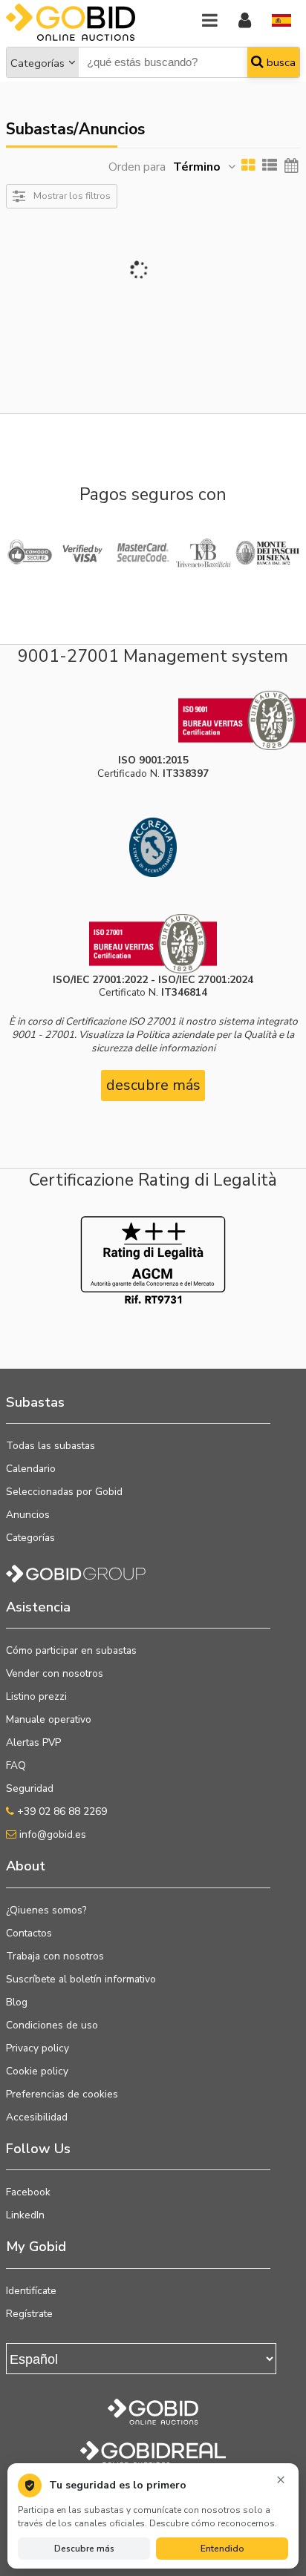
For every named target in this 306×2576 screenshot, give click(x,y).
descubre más (153, 1085)
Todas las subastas (51, 1446)
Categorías (38, 63)
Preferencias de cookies (62, 2094)
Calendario (31, 1469)
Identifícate (31, 2291)
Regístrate (29, 2314)
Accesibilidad (37, 2117)
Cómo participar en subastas (71, 1650)
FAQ (16, 1765)
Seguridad (30, 1788)
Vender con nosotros (55, 1673)
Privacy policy (38, 2048)
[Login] (245, 21)
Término (197, 167)
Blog (17, 2002)
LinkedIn (25, 2215)
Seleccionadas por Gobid (64, 1492)
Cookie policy (37, 2071)
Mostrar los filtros (72, 195)
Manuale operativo (49, 1719)
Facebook (28, 2192)
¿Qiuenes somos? (46, 1910)
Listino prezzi (36, 1696)
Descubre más (84, 2549)
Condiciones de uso (52, 2025)
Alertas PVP (33, 1742)
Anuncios (28, 1515)
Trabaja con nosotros (55, 1956)
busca (280, 62)
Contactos (29, 1933)
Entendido (222, 2549)
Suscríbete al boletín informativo (81, 1979)
